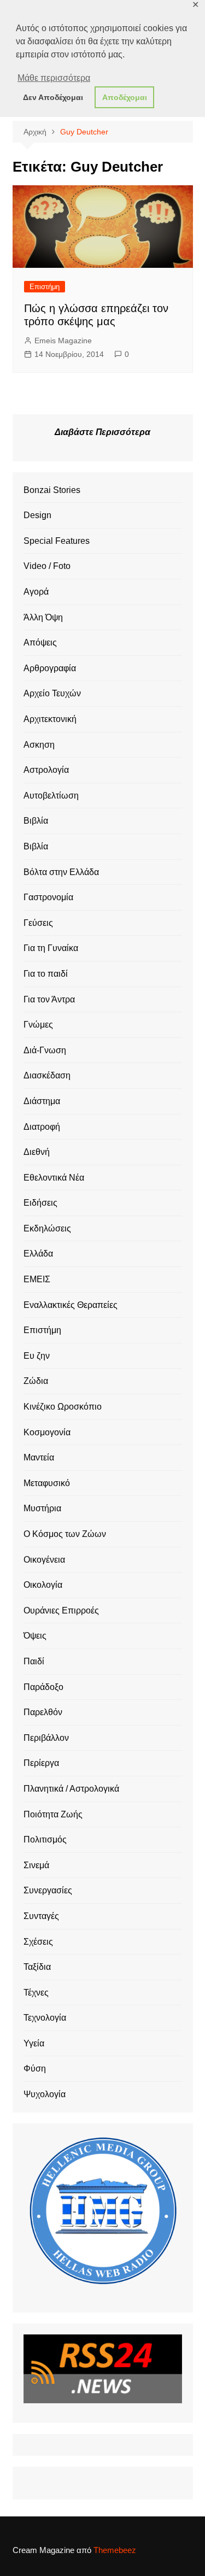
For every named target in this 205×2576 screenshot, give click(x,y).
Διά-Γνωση (45, 1050)
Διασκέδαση (47, 1075)
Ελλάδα (38, 1254)
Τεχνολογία (45, 2018)
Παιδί (34, 1661)
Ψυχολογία (45, 2094)
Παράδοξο (43, 1687)
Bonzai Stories (52, 490)
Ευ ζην (37, 1356)
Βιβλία (36, 821)
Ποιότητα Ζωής (53, 1814)
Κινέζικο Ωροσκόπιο (63, 1407)
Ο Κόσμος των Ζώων (65, 1534)
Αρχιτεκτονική (50, 719)
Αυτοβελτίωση (51, 796)
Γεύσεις (38, 923)
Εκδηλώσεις (47, 1228)
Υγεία (34, 2043)
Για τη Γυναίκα (51, 948)
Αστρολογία (46, 770)
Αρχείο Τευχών (52, 693)
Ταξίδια (37, 1967)
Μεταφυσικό (47, 1483)
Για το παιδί (46, 974)
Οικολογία (43, 1585)
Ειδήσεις (40, 1203)
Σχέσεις (38, 1942)
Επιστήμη (45, 287)
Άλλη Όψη (43, 617)
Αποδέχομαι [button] (125, 97)
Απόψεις (40, 642)
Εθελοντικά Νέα (54, 1178)
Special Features (57, 541)
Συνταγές (41, 1916)
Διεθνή (37, 1152)
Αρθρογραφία (50, 668)
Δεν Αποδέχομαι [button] (53, 97)
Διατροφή (42, 1127)
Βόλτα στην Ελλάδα (61, 872)
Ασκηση (39, 745)
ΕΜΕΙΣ (37, 1279)
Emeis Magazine (63, 341)
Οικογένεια (44, 1560)
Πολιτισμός (45, 1839)
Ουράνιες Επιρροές (61, 1610)
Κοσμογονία (47, 1432)
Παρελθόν (43, 1712)
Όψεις (35, 1636)
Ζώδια (36, 1381)
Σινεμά (36, 1865)
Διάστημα (42, 1101)
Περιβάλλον (46, 1738)
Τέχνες (36, 1993)
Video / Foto (47, 566)
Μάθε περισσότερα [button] (54, 78)
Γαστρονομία (48, 897)
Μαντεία (39, 1457)
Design (37, 515)
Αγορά (36, 592)
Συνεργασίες (48, 1890)
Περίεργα (41, 1763)
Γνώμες (38, 1025)
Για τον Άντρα (49, 999)
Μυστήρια (42, 1508)
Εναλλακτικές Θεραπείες (71, 1305)
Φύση (35, 2069)
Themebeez (115, 2550)
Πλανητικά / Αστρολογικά (71, 1789)
